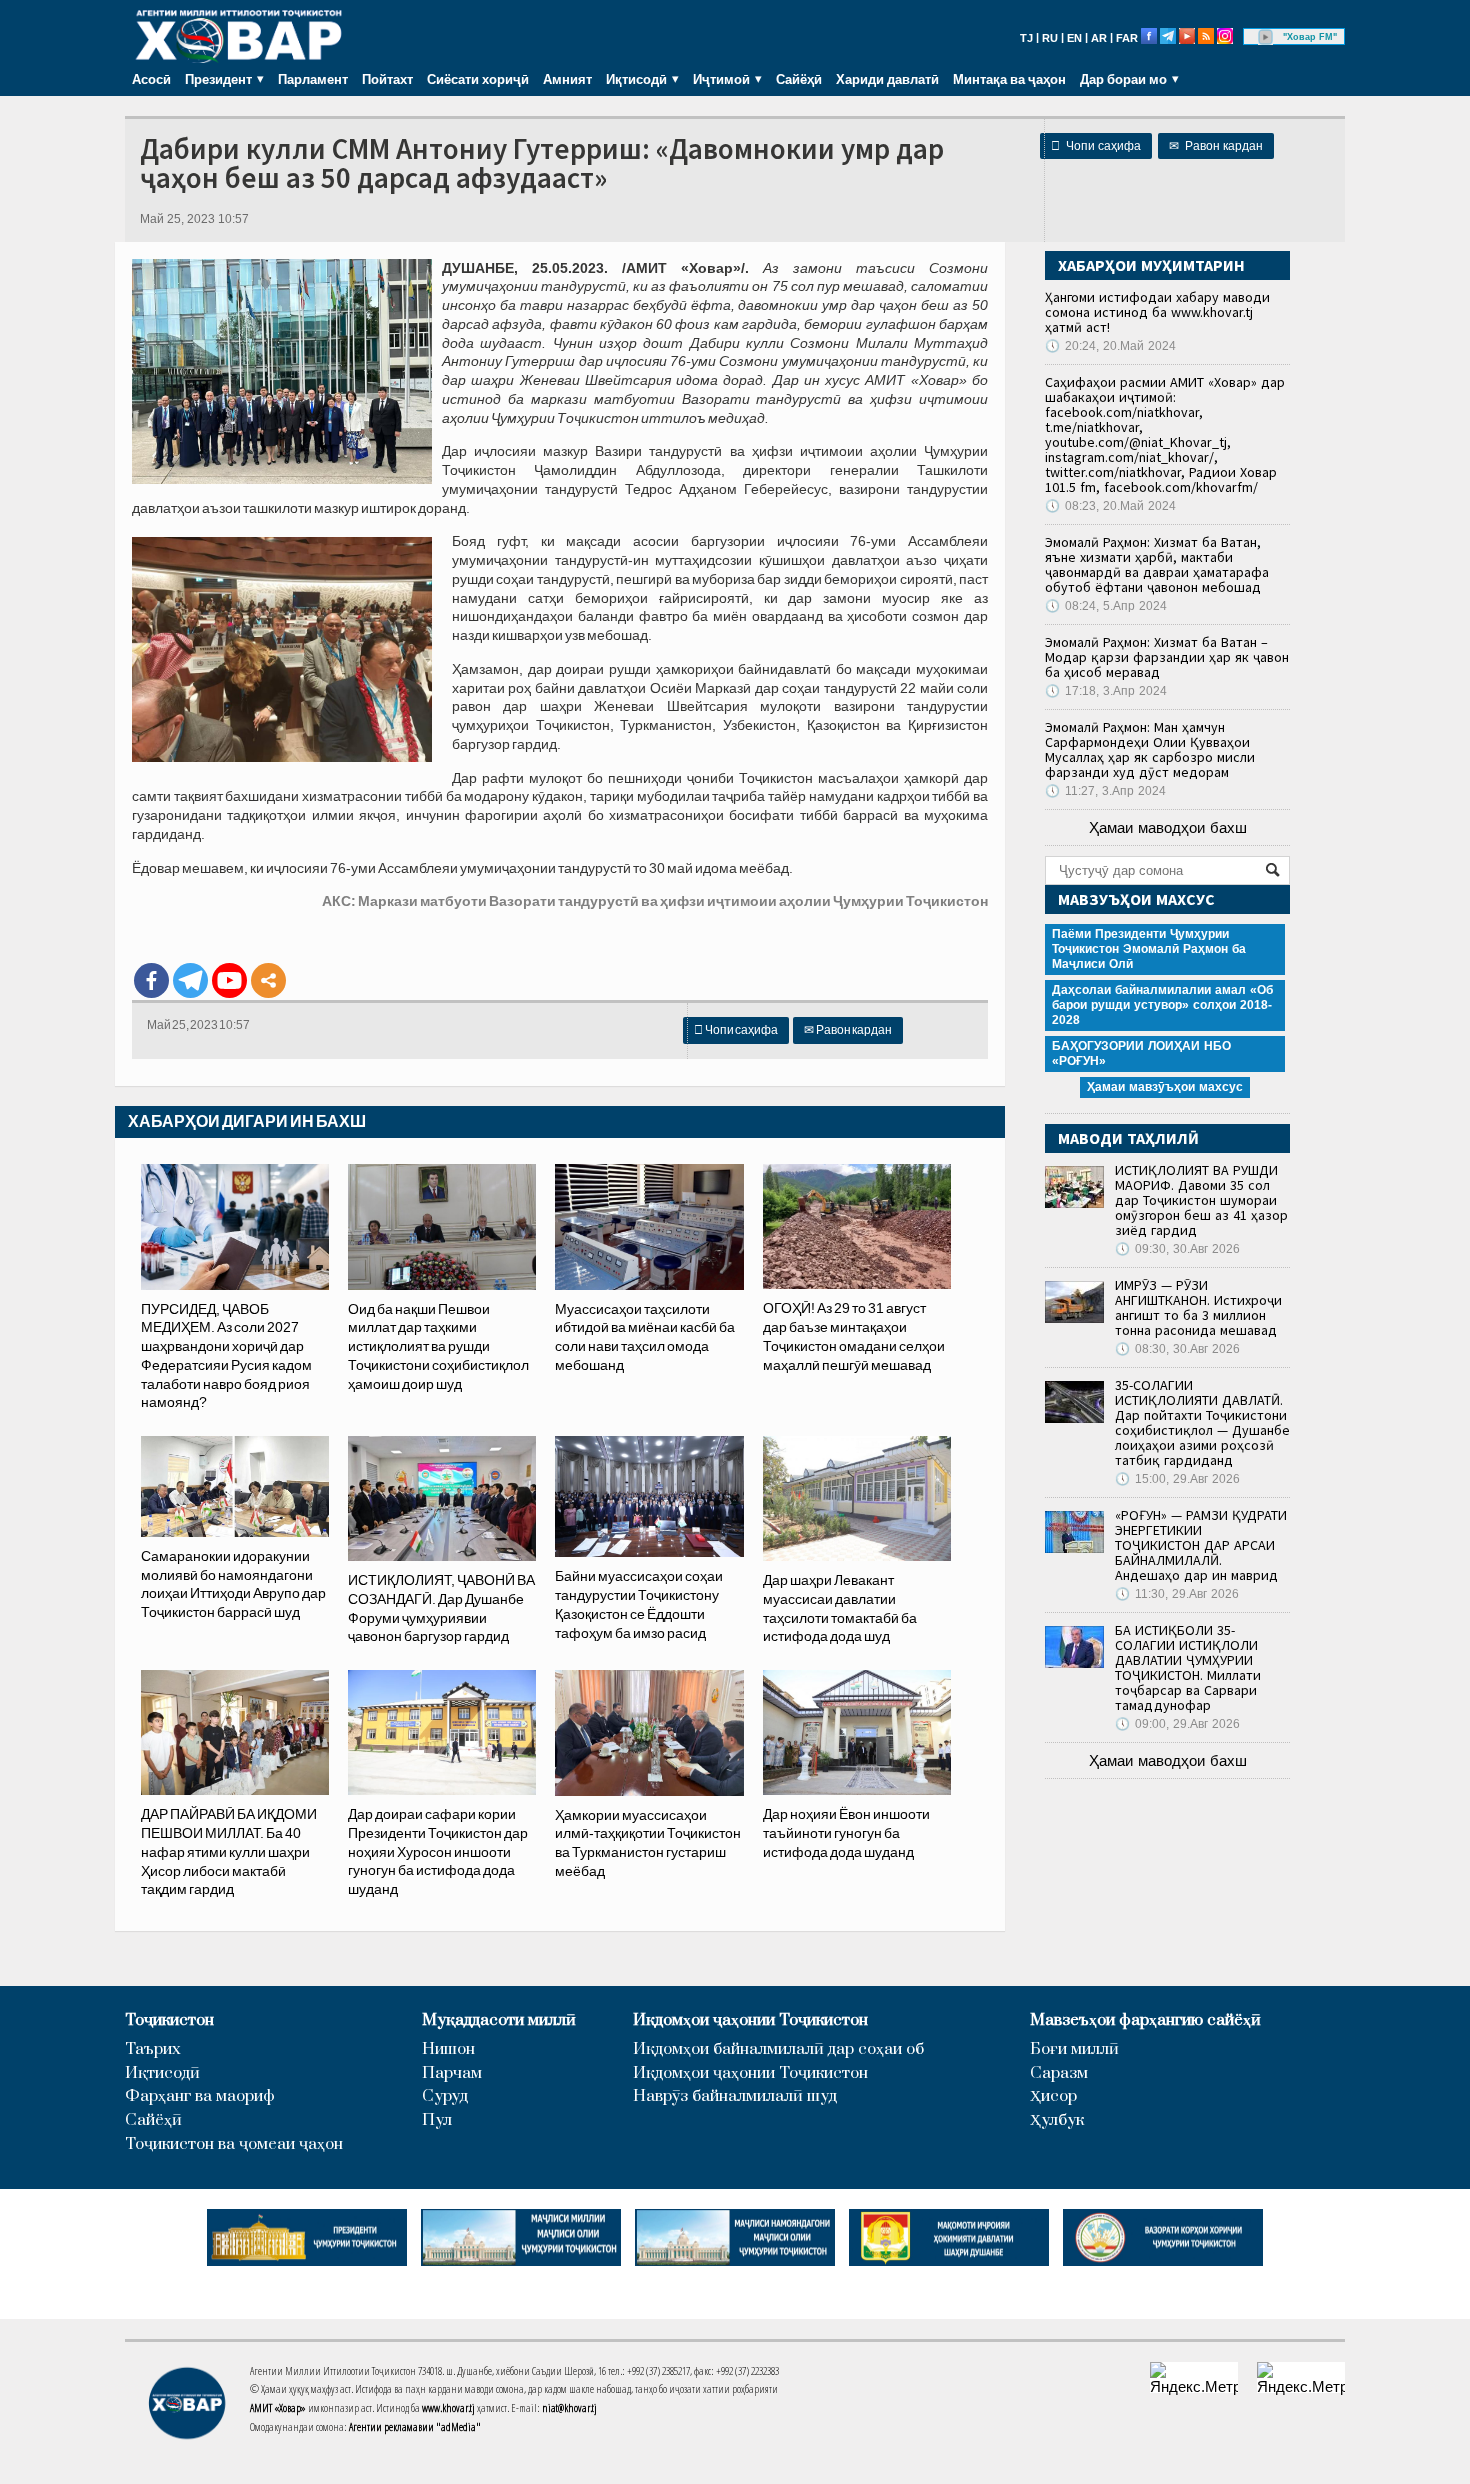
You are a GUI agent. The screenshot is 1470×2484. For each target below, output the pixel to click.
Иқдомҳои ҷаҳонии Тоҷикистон (750, 2020)
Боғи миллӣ (1074, 2049)
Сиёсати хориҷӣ (478, 79)
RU (1050, 38)
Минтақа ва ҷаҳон (1009, 79)
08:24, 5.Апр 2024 (1106, 606)
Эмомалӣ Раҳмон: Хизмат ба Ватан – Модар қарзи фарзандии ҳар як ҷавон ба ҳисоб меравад (1167, 657)
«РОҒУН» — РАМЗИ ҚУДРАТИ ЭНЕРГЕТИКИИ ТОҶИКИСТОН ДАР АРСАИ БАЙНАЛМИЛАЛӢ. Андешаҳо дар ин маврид (1201, 1545)
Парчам (452, 2073)
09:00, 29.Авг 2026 (1177, 1724)
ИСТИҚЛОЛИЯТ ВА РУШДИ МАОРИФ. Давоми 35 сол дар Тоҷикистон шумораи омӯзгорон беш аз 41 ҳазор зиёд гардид (1201, 1200)
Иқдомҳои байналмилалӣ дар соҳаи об (778, 2049)
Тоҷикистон (169, 2020)
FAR (1127, 38)
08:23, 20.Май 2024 (1110, 506)
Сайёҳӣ (799, 79)
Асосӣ (151, 79)
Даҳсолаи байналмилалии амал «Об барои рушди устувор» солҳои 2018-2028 (1162, 1005)
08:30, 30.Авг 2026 (1177, 1349)
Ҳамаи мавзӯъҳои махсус (1165, 1087)
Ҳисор (1053, 2096)
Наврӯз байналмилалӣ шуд (735, 2096)
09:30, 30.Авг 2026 (1177, 1249)
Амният (567, 79)
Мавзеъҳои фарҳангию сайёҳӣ (1145, 2020)
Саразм (1059, 2073)
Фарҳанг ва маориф (200, 2096)
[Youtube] (229, 980)
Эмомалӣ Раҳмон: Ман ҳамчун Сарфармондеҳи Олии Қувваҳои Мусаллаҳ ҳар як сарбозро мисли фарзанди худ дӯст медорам (1150, 749)
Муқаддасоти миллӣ (499, 2020)
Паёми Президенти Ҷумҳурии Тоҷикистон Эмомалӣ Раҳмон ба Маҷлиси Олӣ (1149, 949)
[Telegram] (190, 980)
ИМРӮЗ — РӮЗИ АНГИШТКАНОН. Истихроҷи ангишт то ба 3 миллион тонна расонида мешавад (1198, 1307)
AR (1099, 38)
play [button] (1266, 37)
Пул (437, 2120)
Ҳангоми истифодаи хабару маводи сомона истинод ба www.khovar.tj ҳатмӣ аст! (1157, 312)
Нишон (448, 2049)
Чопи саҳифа (1096, 146)
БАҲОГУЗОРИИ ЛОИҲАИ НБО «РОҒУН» (1141, 1053)
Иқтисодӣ (162, 2073)
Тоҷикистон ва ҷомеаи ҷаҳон (234, 2144)
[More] (268, 980)
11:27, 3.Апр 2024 (1105, 791)
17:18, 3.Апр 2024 (1106, 691)
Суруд (445, 2096)
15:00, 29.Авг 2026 (1177, 1479)
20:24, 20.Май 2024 (1110, 346)
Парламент (313, 79)
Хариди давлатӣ (887, 79)
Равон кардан (1216, 146)
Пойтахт (387, 79)
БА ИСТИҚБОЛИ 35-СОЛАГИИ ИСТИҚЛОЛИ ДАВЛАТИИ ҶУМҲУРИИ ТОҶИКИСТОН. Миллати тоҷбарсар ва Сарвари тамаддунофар (1188, 1667)
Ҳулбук (1057, 2120)
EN (1074, 38)
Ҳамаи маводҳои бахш (1168, 827)
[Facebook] (151, 980)
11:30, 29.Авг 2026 (1177, 1594)
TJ (1026, 38)
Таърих (153, 2049)
